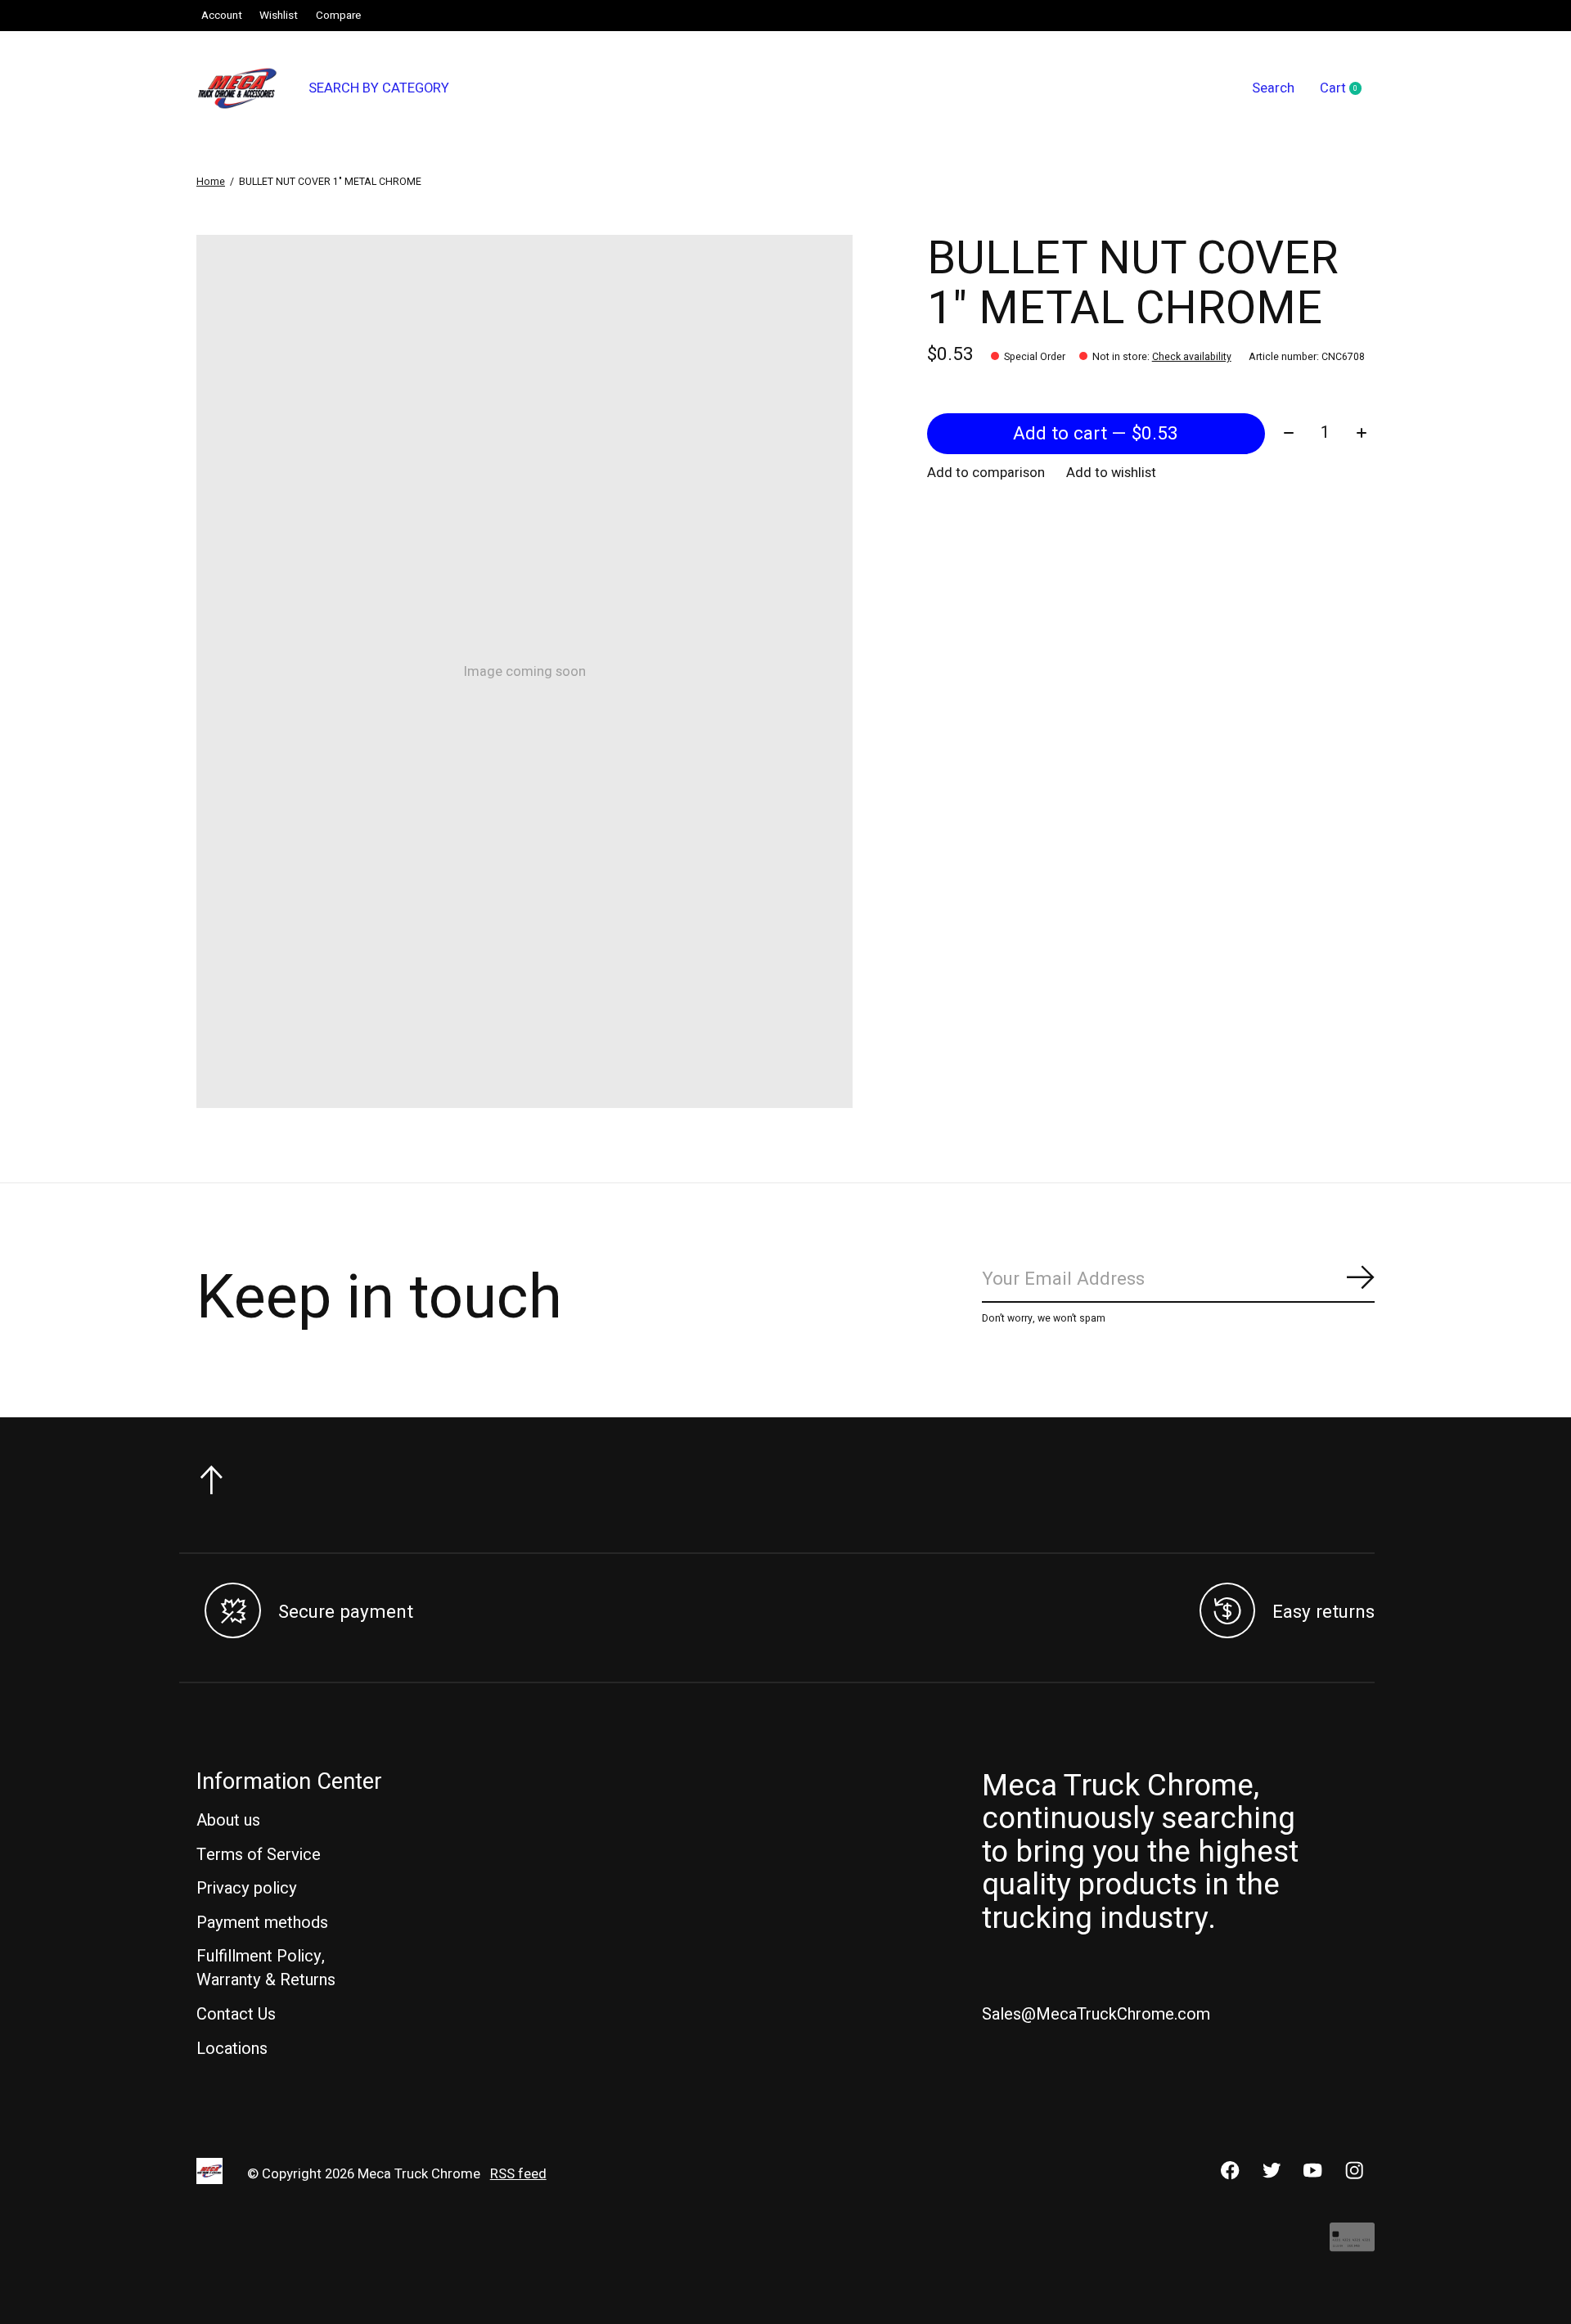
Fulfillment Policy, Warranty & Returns (266, 1968)
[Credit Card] (1352, 2245)
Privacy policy (247, 1888)
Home (211, 182)
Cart (1347, 89)
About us (228, 1820)
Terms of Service (259, 1855)
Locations (232, 2049)
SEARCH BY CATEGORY (379, 88)
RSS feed (518, 2174)
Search (1273, 88)
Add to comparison (986, 473)
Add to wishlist (1111, 473)
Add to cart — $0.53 (1096, 434)
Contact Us (236, 2014)
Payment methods (262, 1923)
